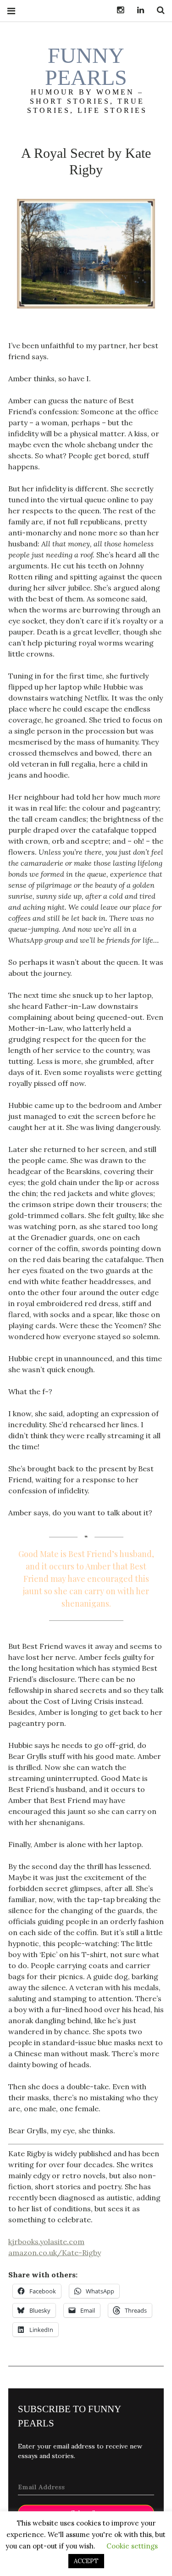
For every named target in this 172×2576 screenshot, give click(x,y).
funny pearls (86, 66)
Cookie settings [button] (132, 2546)
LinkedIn (137, 10)
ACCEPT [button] (86, 2561)
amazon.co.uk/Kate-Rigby (55, 2252)
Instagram (117, 10)
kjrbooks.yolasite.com (46, 2241)
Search (157, 10)
